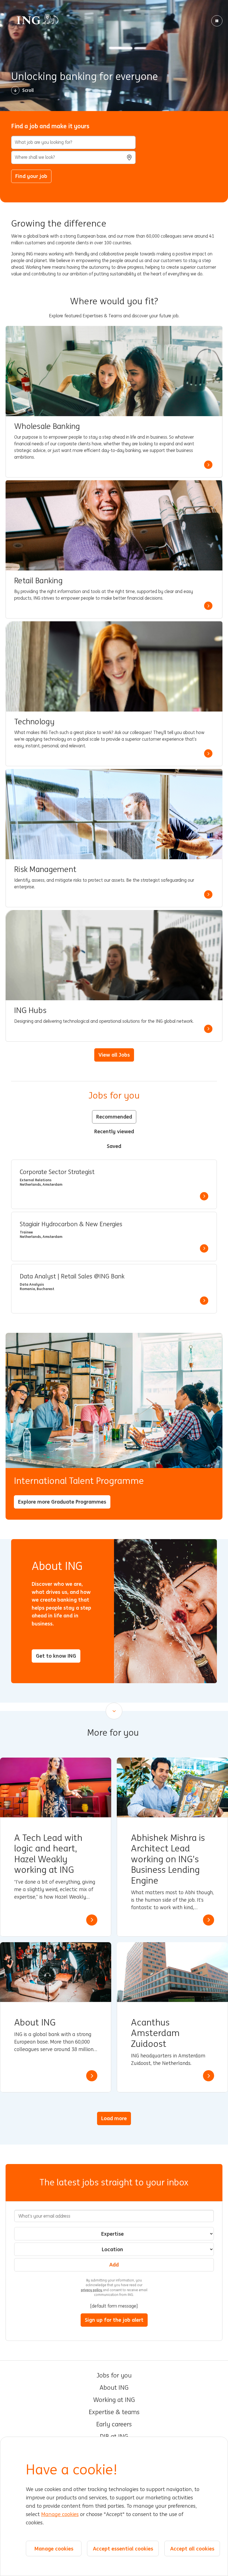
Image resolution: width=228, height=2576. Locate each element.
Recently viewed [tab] (114, 1131)
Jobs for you (114, 2376)
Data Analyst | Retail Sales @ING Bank (72, 1276)
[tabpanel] (114, 1237)
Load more (114, 2118)
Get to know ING (56, 1656)
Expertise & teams (114, 2412)
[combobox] (73, 157)
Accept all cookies (192, 2549)
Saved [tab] (114, 1146)
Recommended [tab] (114, 1117)
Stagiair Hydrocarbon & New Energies (71, 1224)
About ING (114, 2388)
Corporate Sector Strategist (57, 1172)
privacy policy (92, 2290)
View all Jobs (114, 1055)
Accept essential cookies (123, 2549)
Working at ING (114, 2400)
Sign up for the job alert (114, 2320)
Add (114, 2265)
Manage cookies (60, 2514)
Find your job (31, 176)
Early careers (114, 2424)
